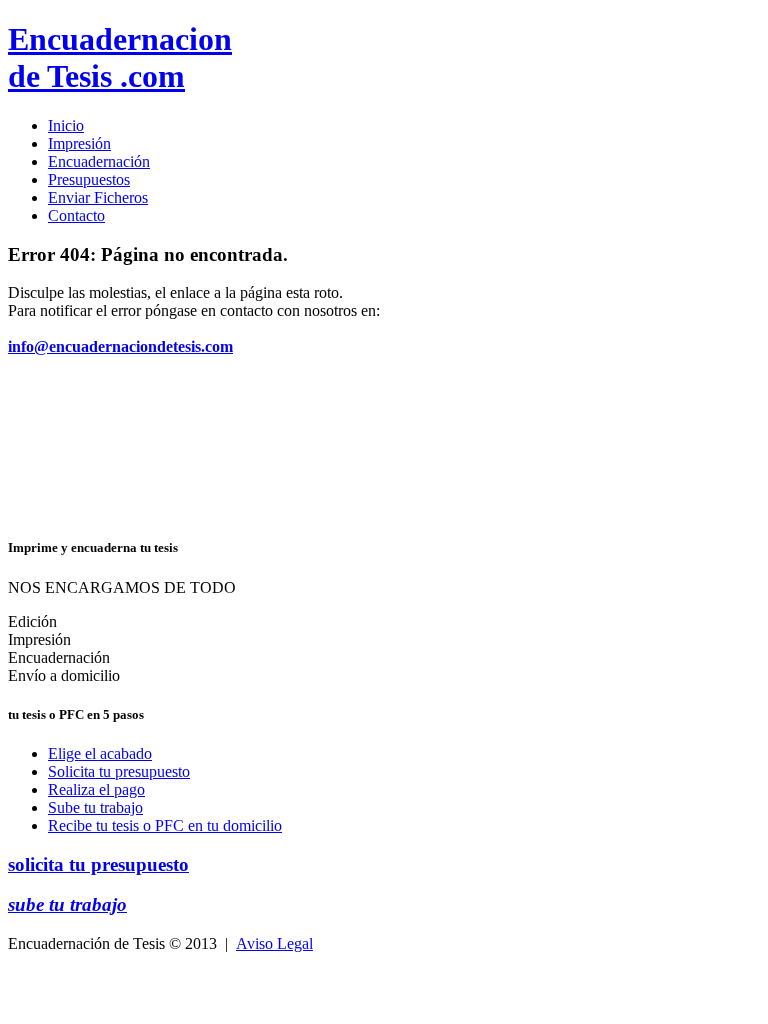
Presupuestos (89, 179)
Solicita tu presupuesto (119, 771)
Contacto (76, 215)
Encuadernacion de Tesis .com (120, 57)
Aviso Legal (274, 943)
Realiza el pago (96, 789)
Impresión (79, 143)
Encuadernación (99, 161)
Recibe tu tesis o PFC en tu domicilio (165, 825)
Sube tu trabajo (95, 807)
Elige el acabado (100, 753)
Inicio (66, 125)
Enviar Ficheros (98, 197)
